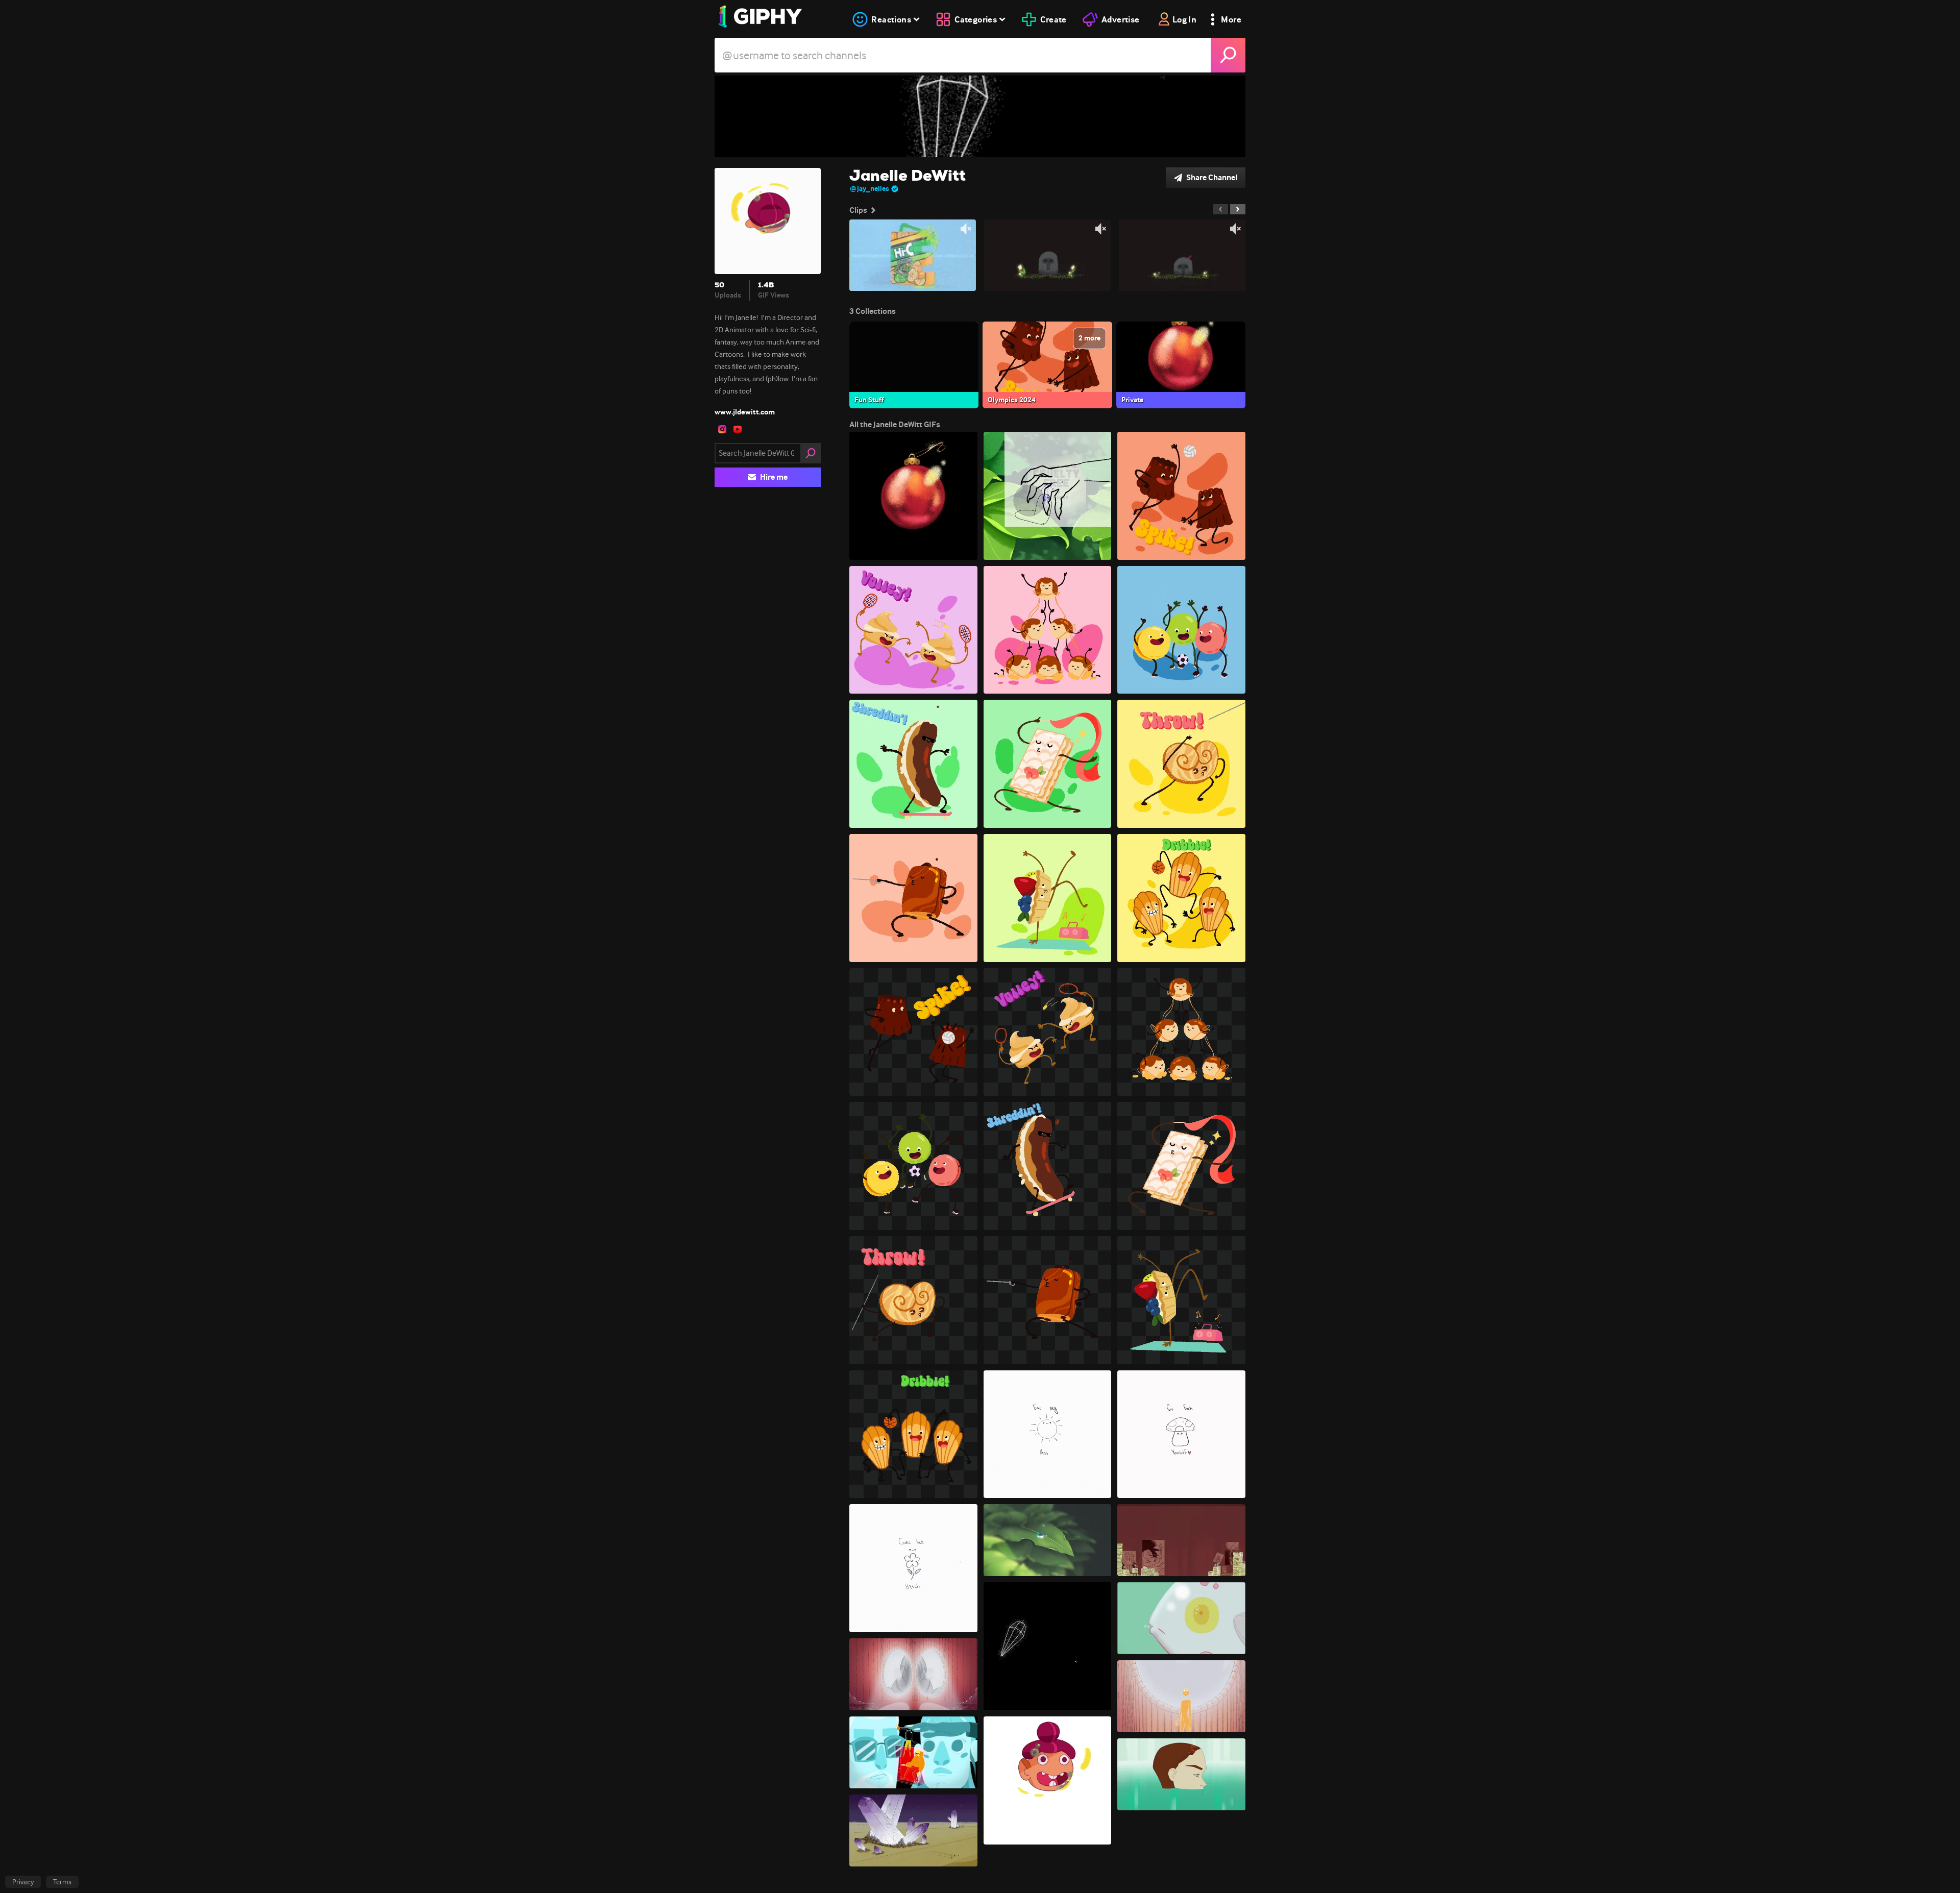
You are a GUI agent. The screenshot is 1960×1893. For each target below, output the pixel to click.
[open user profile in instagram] (722, 429)
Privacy (23, 1882)
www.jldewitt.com (745, 412)
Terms (62, 1882)
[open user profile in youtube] (738, 429)
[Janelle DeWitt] (980, 116)
